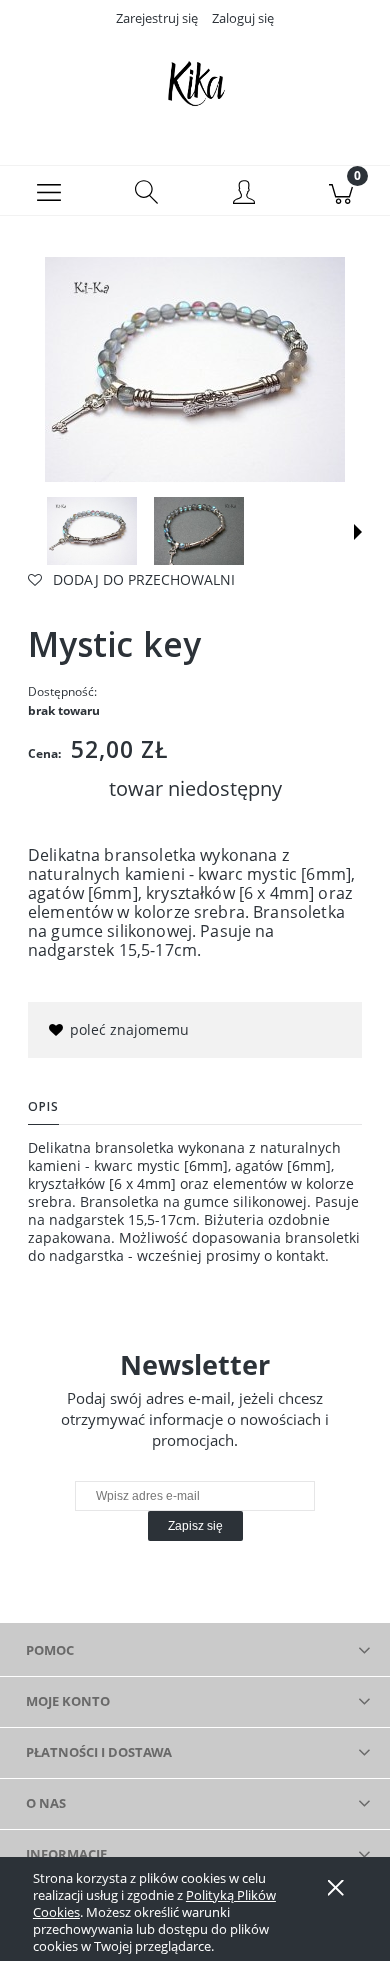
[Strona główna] (195, 83)
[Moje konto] (244, 194)
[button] (49, 191)
